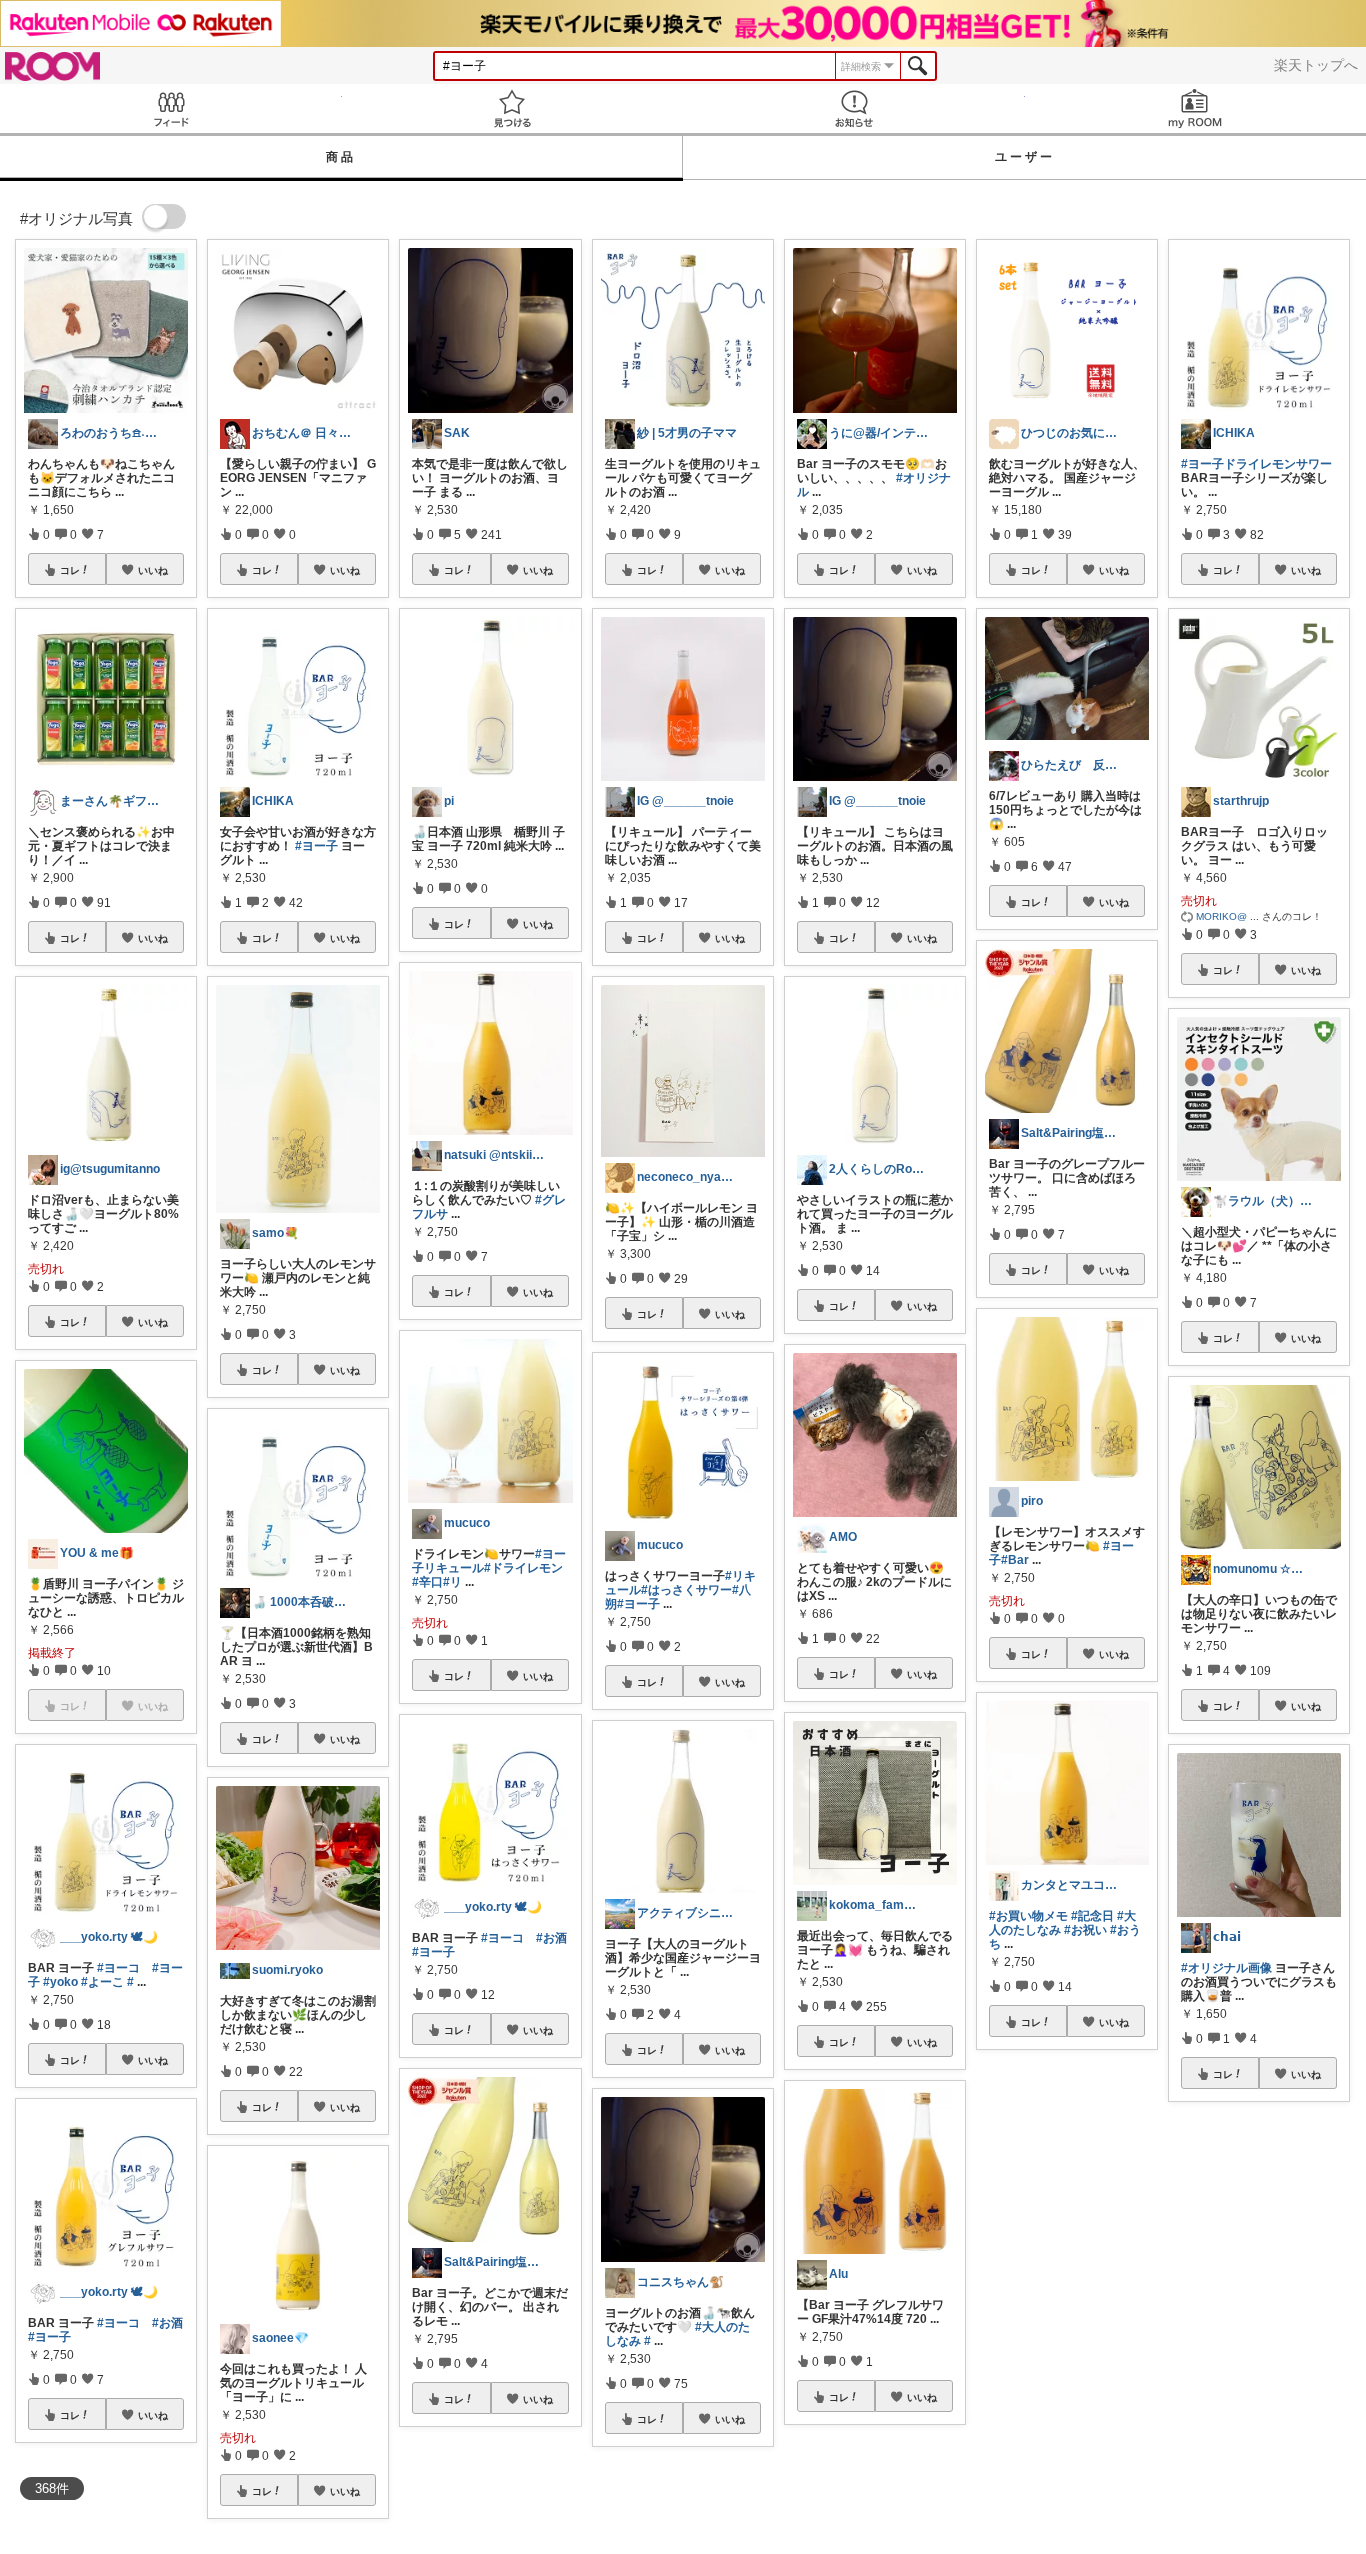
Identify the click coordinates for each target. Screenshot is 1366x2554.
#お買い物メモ (1028, 1916)
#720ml (1300, 2337)
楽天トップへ (1316, 65)
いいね (153, 570)
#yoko (60, 1982)
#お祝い (1085, 1930)
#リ (452, 1582)
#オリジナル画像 (1226, 1968)
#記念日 (1092, 1916)
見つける (513, 108)
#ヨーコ (118, 1968)
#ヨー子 (49, 2337)
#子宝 (1196, 2337)
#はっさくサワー (686, 1590)
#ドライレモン (523, 1568)
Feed (171, 108)
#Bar (1015, 1560)
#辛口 (427, 1582)
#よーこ (102, 1982)
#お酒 (167, 2323)
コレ (70, 570)
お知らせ (854, 108)
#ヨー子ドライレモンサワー (1256, 464)
